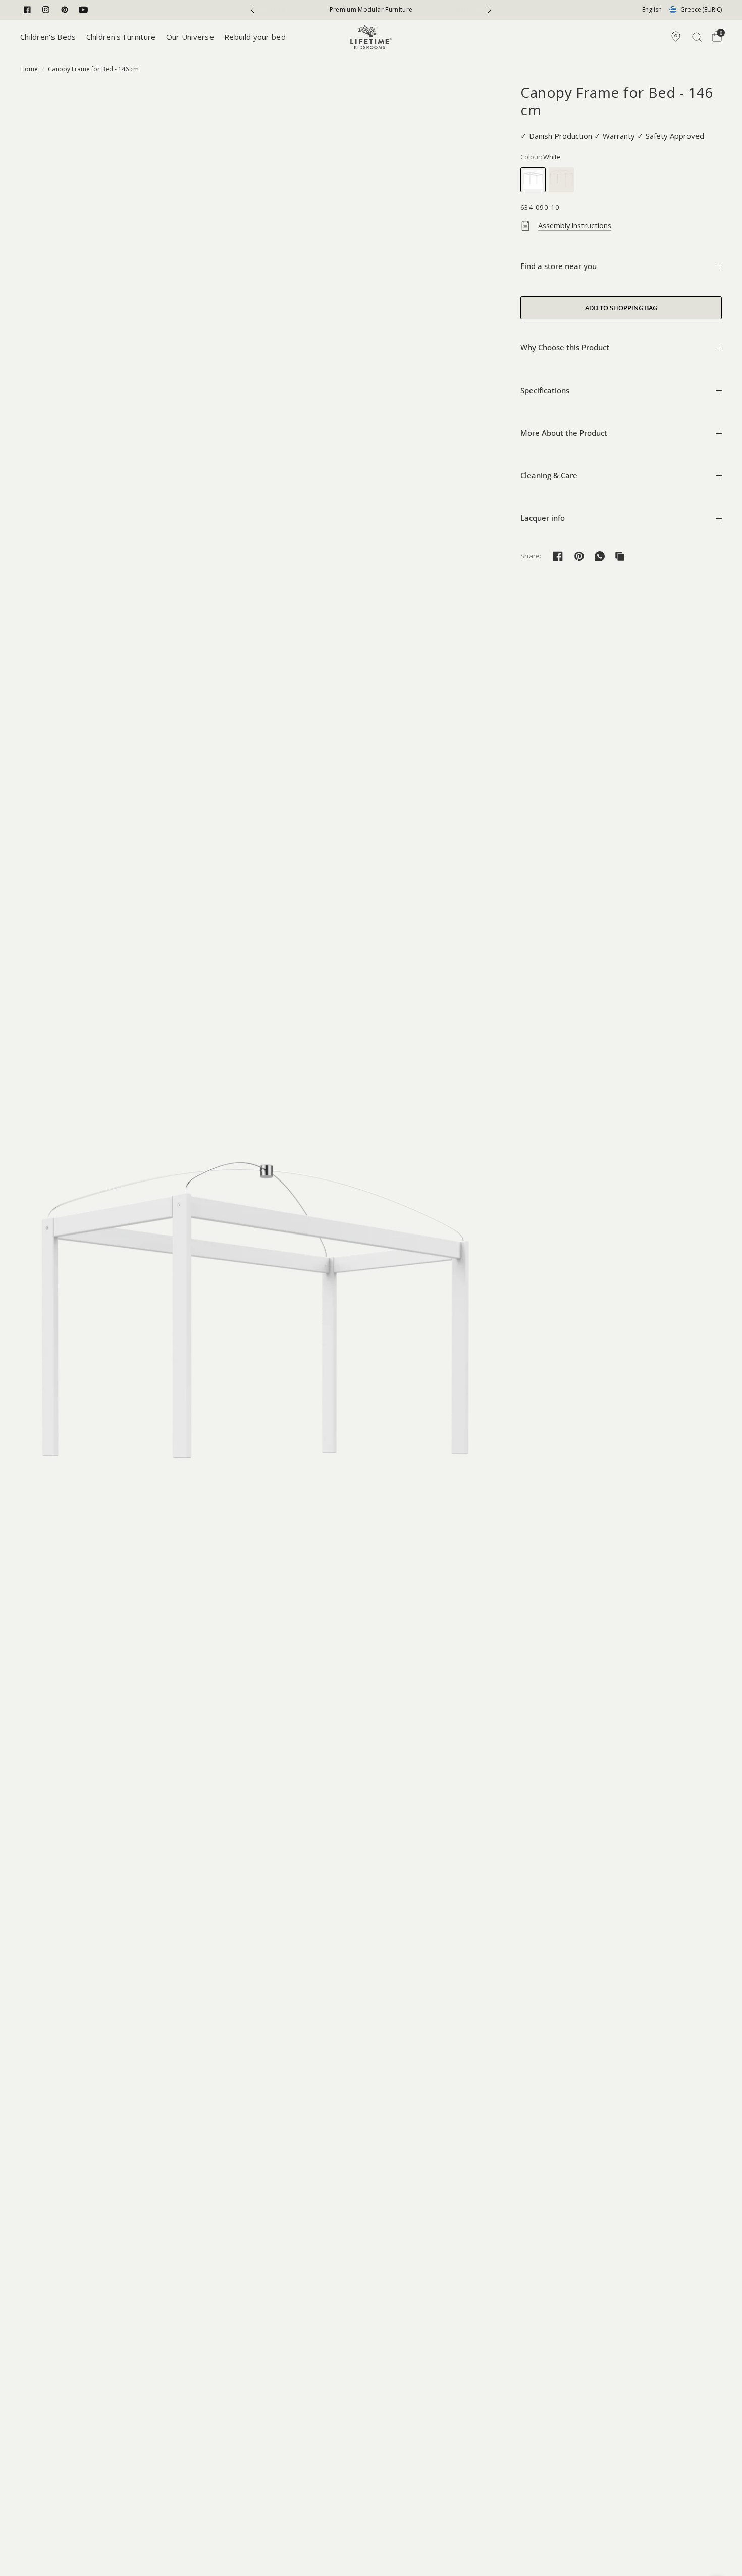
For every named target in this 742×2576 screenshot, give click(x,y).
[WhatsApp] (600, 556)
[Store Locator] (676, 37)
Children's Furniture (121, 37)
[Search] (697, 37)
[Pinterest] (65, 10)
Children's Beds (48, 37)
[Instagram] (46, 10)
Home (29, 69)
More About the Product (564, 433)
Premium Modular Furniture (371, 10)
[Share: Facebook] (558, 556)
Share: (531, 556)
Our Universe (190, 37)
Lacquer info (543, 518)
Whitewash (561, 180)
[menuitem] (51, 37)
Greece (701, 9)
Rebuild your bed (255, 37)
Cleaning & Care (549, 475)
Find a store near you (559, 266)
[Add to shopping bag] (621, 308)
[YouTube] (83, 10)
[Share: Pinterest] (579, 556)
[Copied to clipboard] (620, 556)
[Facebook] (27, 10)
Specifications (545, 390)
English (652, 9)
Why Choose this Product (565, 347)
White (533, 180)
